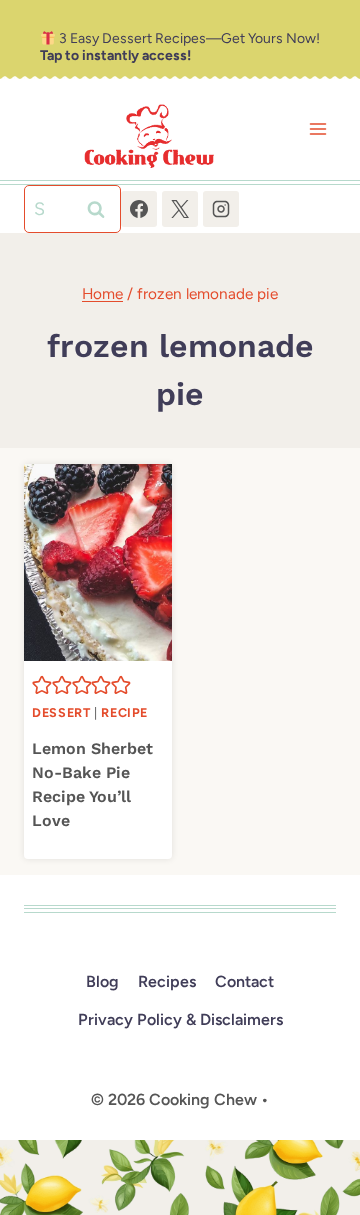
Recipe (124, 712)
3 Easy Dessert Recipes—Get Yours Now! (180, 47)
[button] (42, 685)
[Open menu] (317, 129)
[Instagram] (221, 209)
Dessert (61, 712)
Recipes (167, 981)
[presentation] (98, 562)
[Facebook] (139, 209)
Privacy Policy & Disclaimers (180, 1019)
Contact (244, 981)
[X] (180, 209)
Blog (102, 981)
